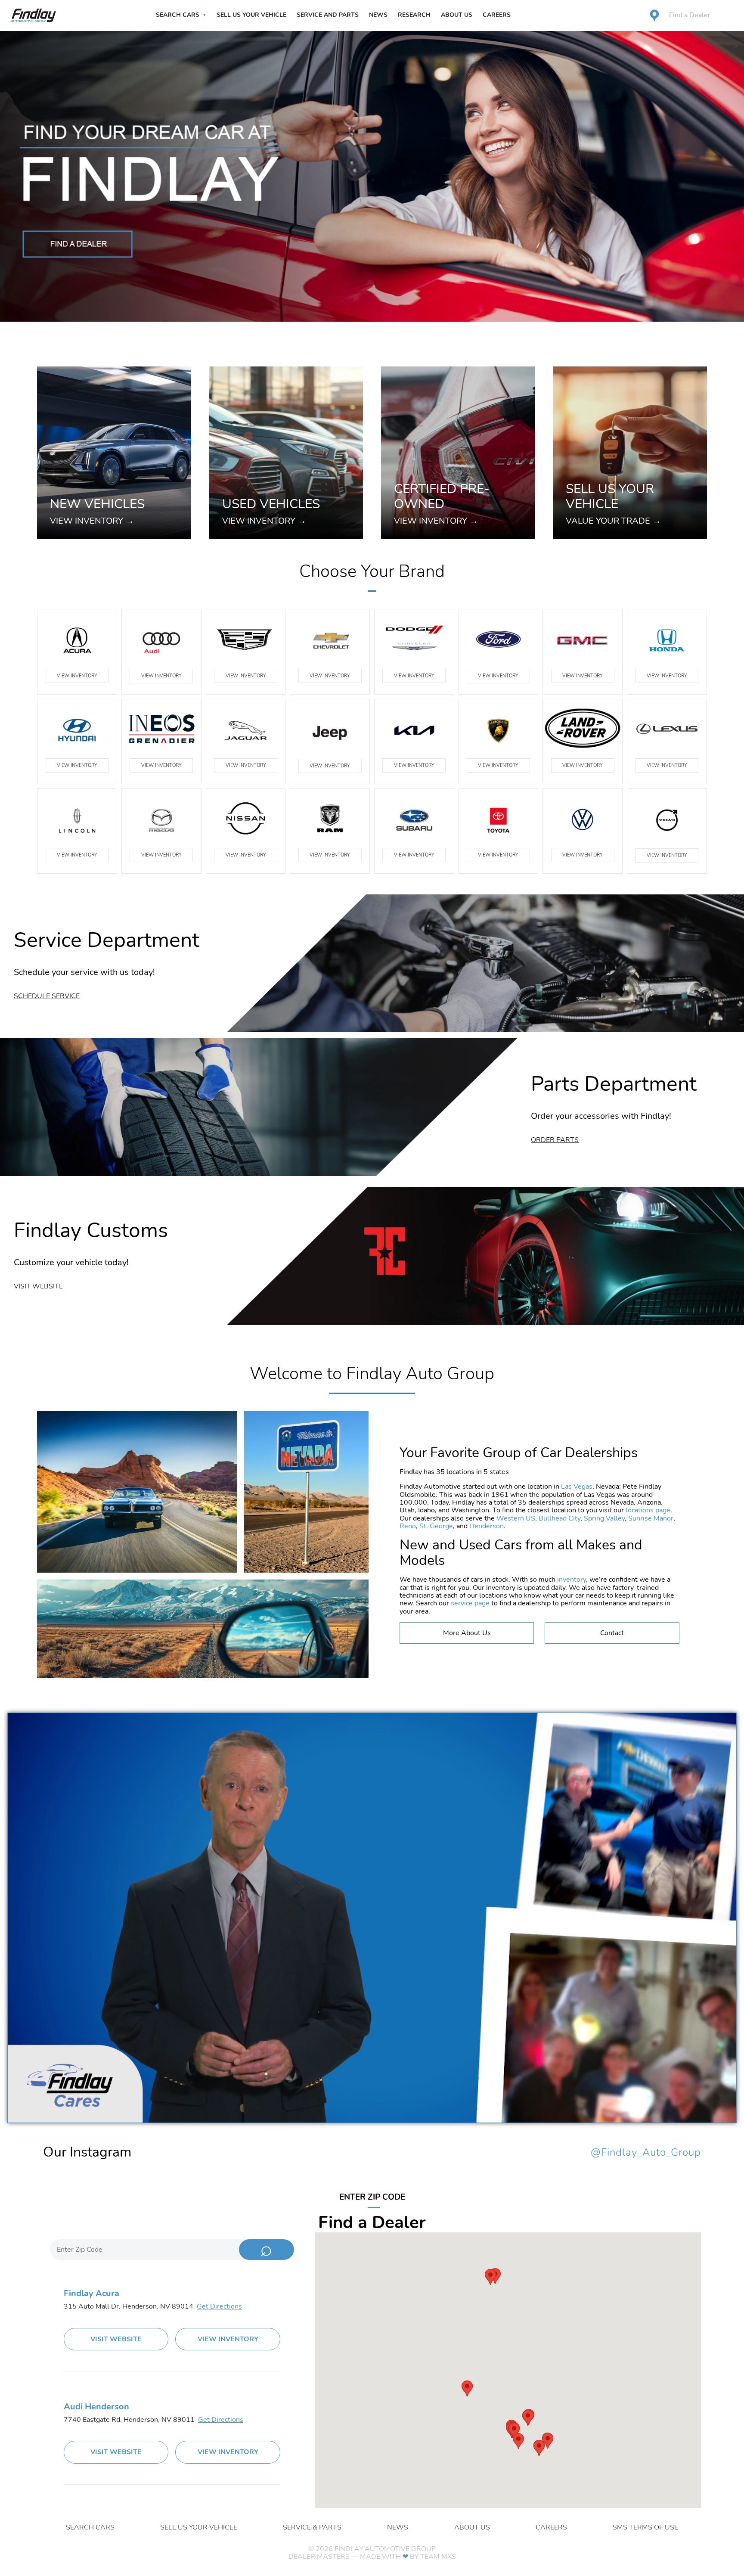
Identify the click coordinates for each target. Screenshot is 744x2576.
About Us (457, 15)
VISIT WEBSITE (116, 2339)
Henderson (487, 1526)
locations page (648, 1510)
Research (414, 15)
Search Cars (178, 15)
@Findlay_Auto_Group (646, 2153)
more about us (467, 1633)
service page (470, 1603)
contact (612, 1633)
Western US (516, 1518)
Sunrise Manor (651, 1518)
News (378, 15)
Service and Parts (328, 15)
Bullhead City (560, 1518)
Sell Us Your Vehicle (251, 15)
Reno (408, 1526)
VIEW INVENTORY (77, 676)
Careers (497, 15)
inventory (572, 1580)
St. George (436, 1526)
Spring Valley (604, 1518)
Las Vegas (577, 1487)
